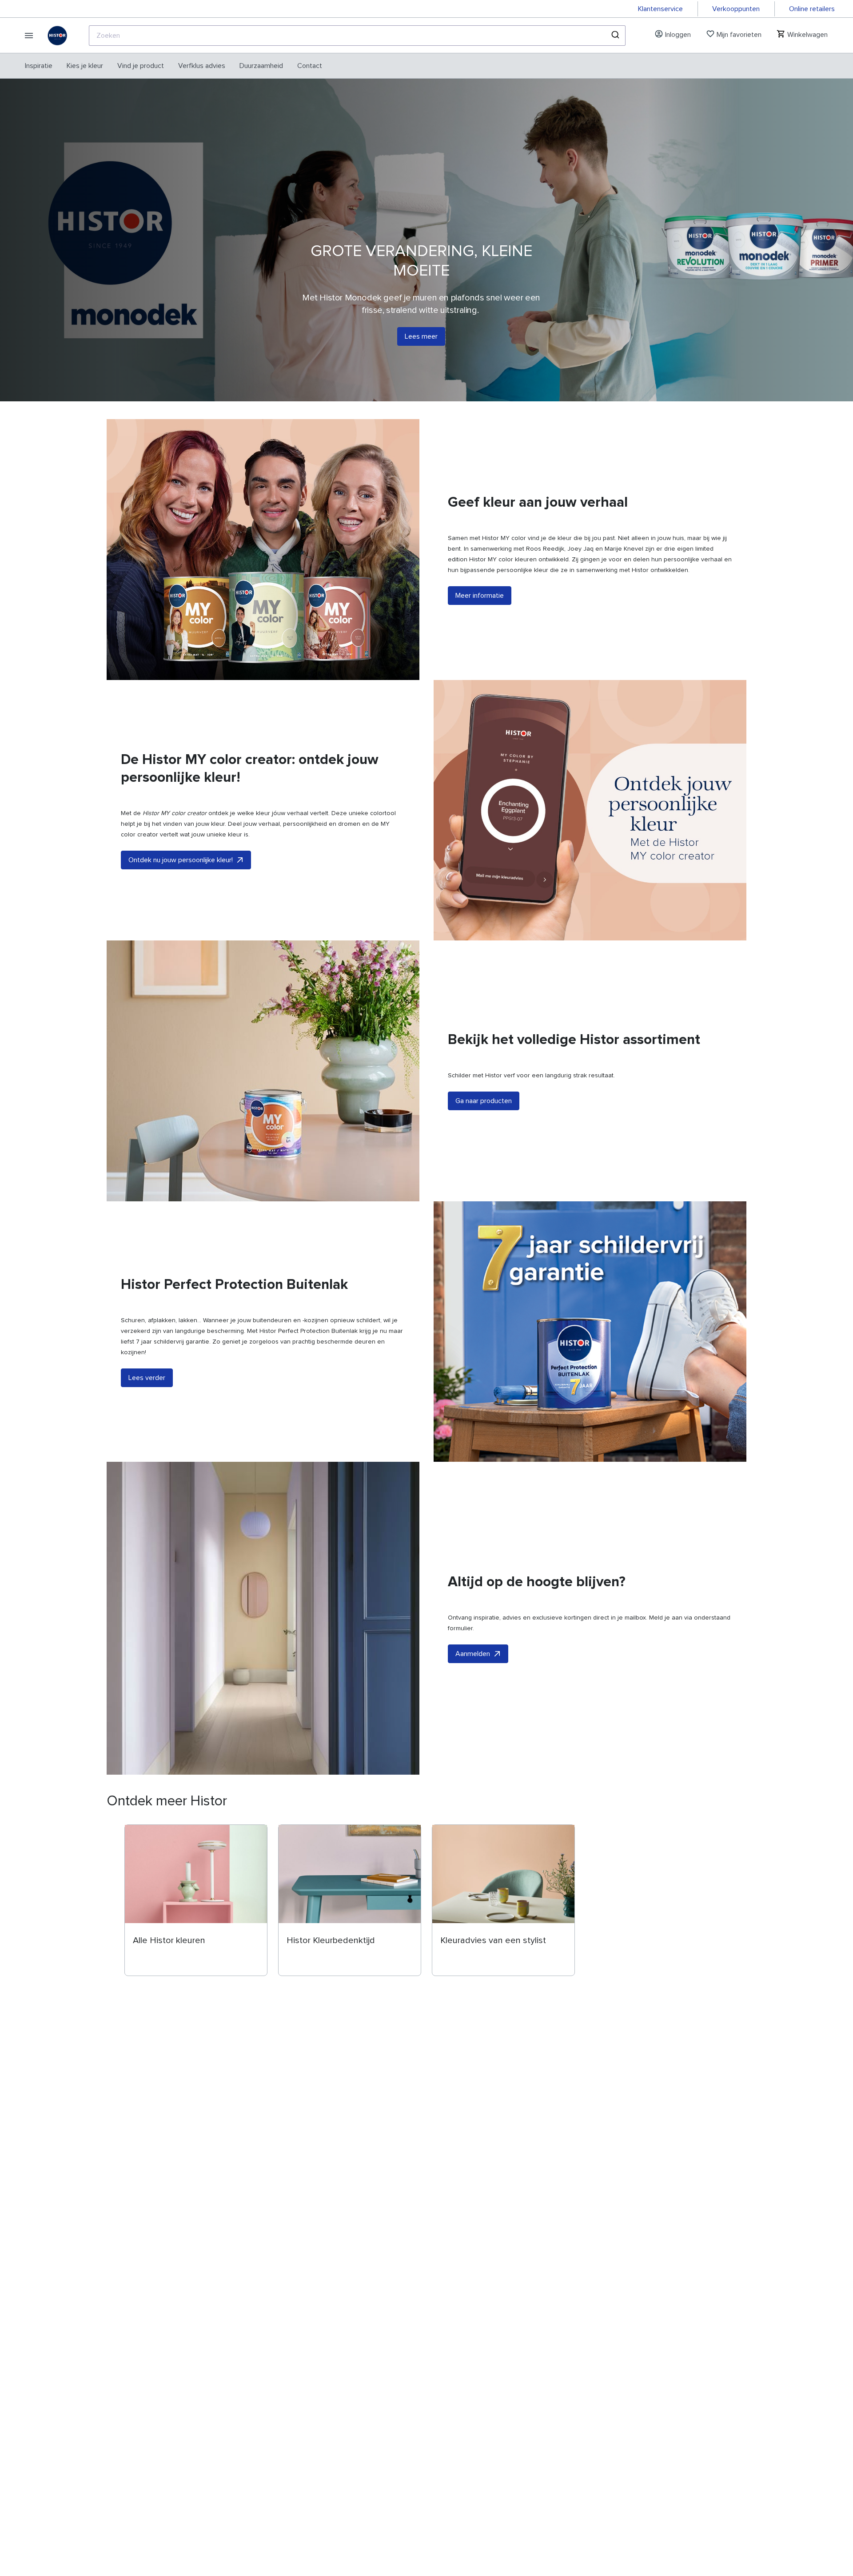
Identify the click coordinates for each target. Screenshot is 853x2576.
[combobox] (357, 36)
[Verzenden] (615, 36)
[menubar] (173, 66)
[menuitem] (39, 66)
